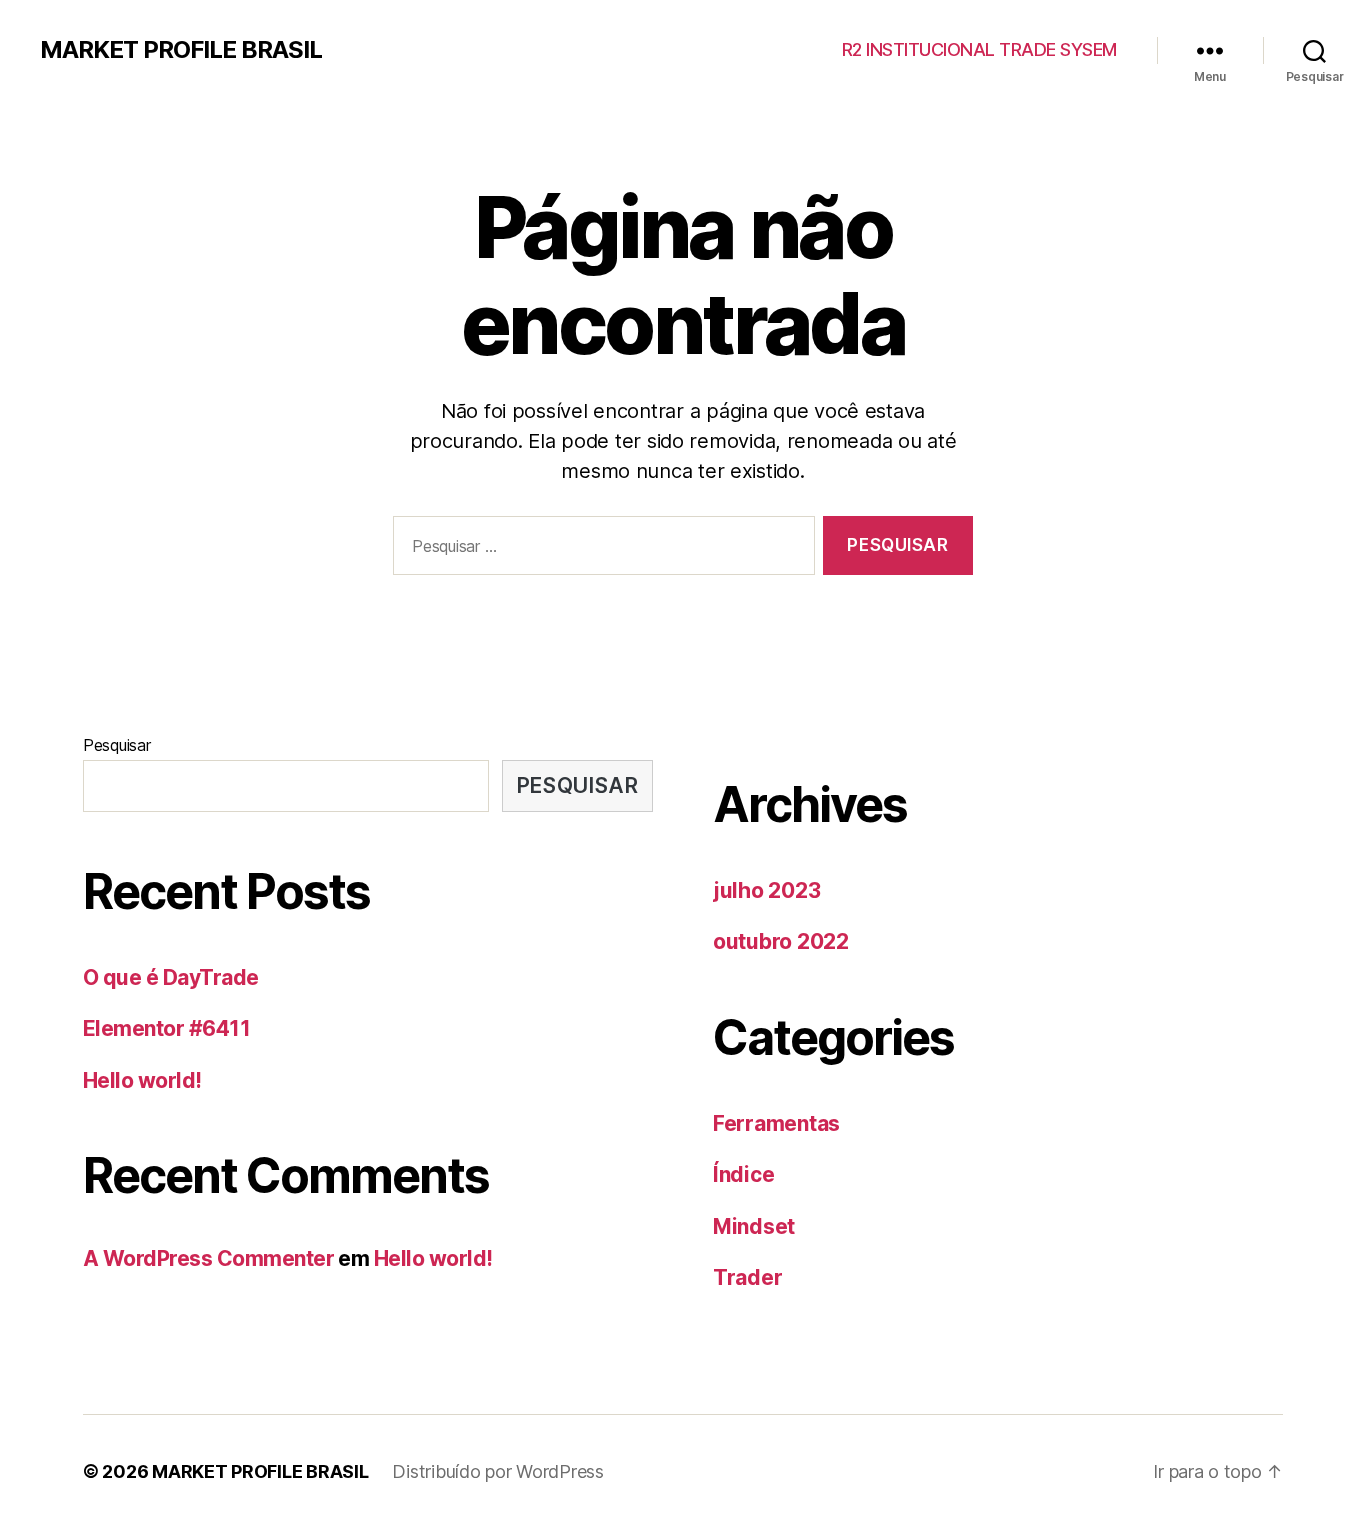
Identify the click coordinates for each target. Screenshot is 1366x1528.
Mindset (754, 1226)
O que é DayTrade (171, 977)
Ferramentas (776, 1123)
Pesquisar (117, 745)
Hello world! (142, 1080)
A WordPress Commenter (208, 1258)
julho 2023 (766, 890)
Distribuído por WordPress (497, 1471)
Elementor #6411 (166, 1028)
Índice (743, 1174)
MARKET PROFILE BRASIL (181, 50)
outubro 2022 (781, 941)
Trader (747, 1277)
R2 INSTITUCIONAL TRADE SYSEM (979, 49)
